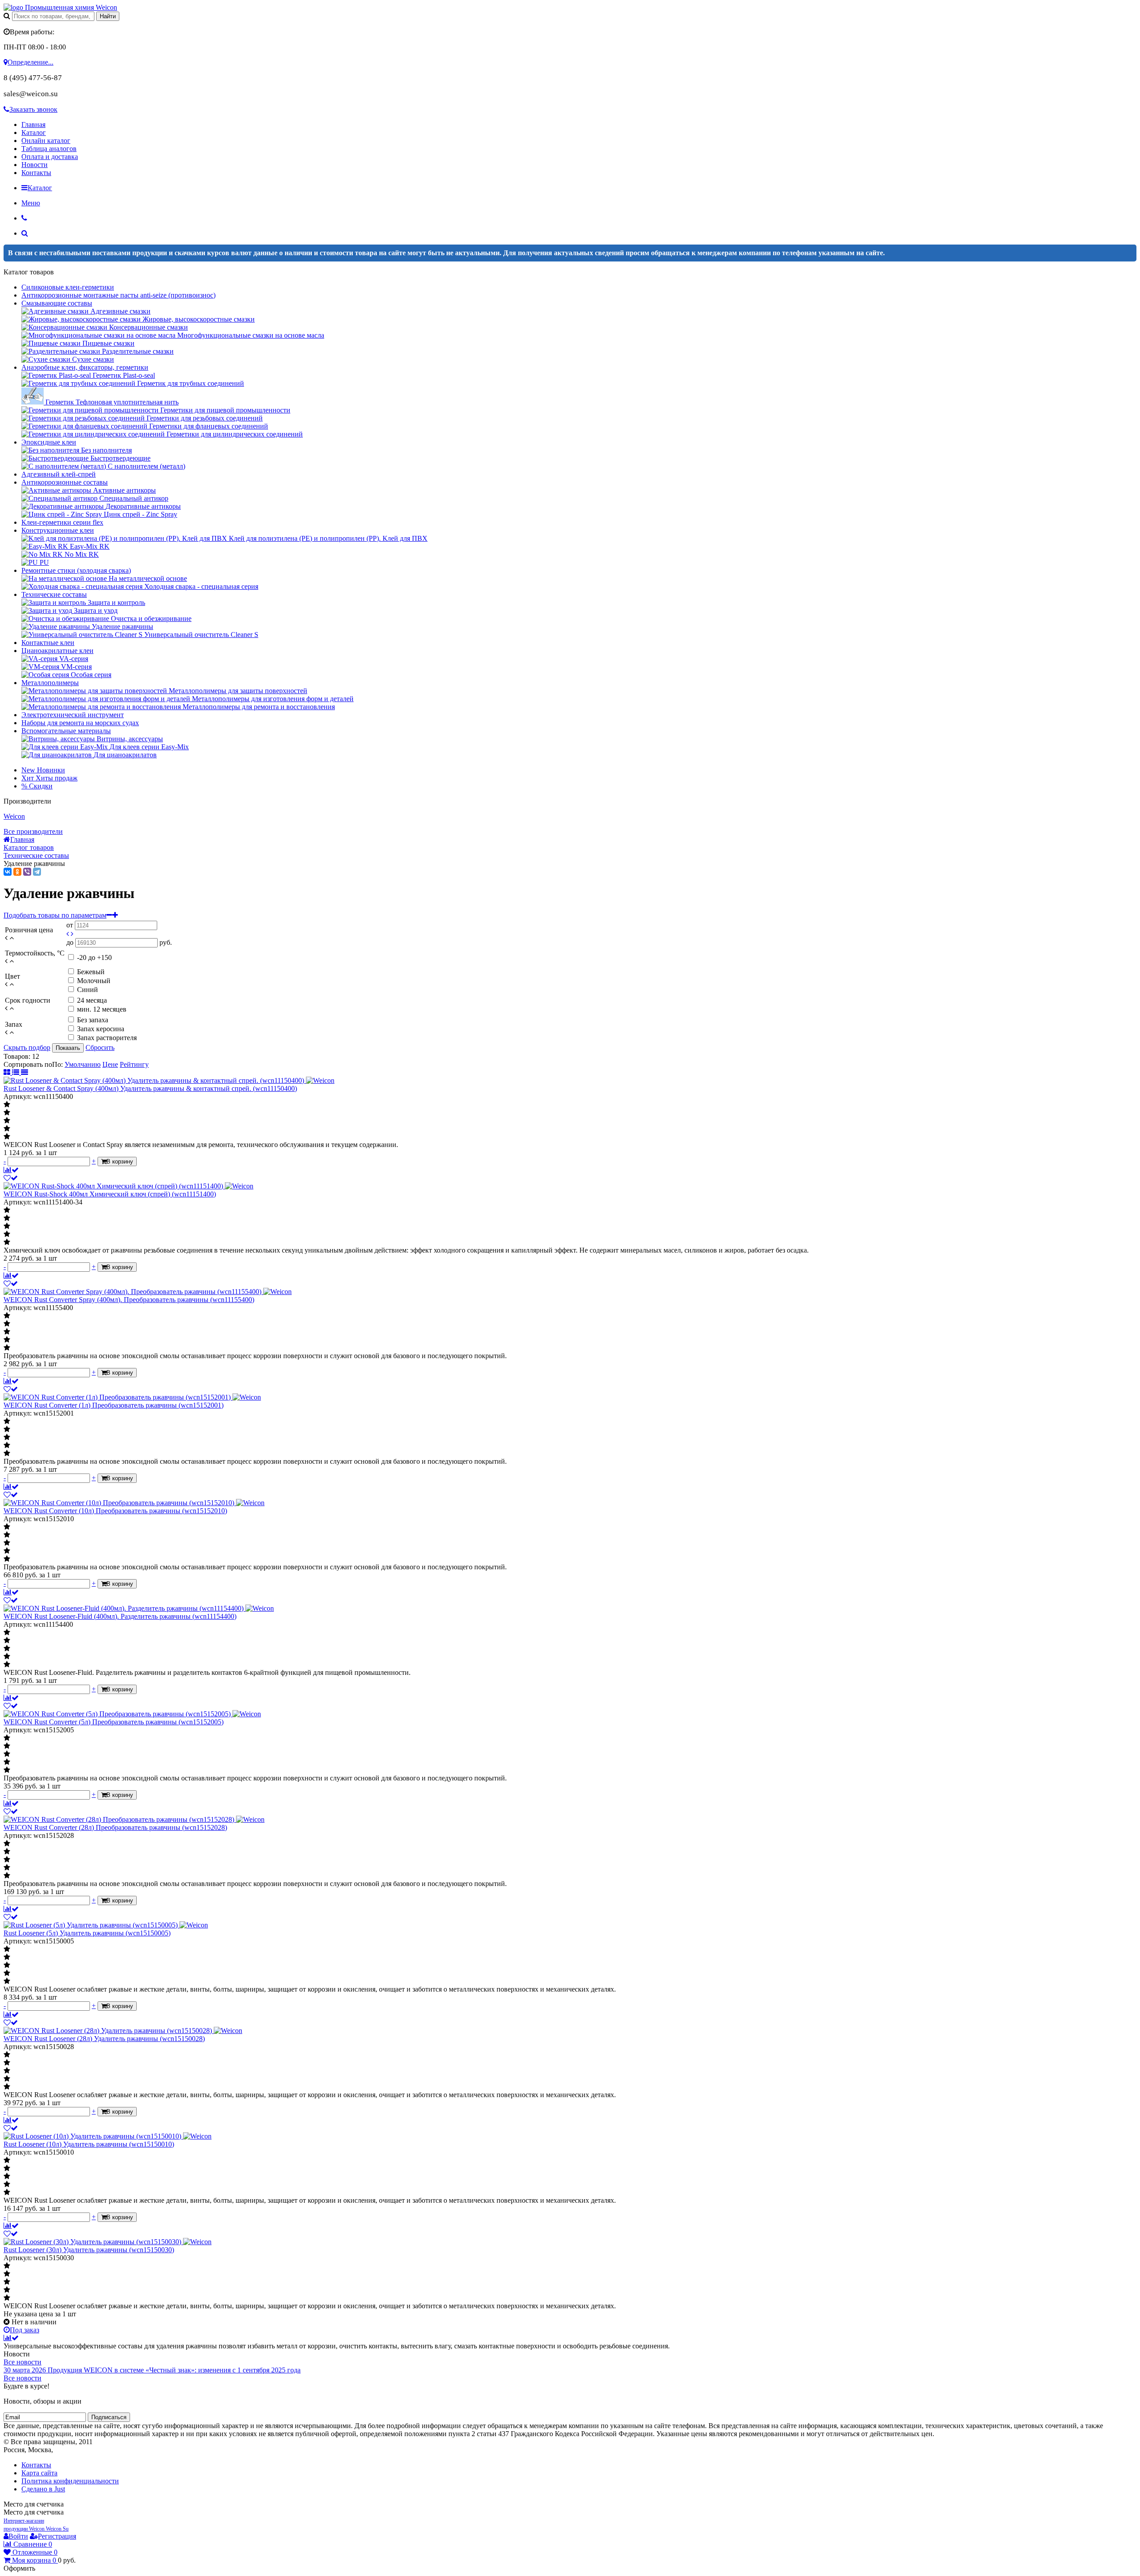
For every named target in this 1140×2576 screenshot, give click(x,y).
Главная (33, 125)
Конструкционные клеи (58, 530)
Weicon (14, 816)
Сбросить (100, 1047)
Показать (68, 1048)
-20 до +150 (94, 957)
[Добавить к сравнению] (11, 1170)
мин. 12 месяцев (102, 1009)
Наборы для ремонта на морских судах (80, 723)
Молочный (94, 981)
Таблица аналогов (49, 149)
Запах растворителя (107, 1038)
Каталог (34, 133)
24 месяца (92, 1000)
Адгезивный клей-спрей (59, 474)
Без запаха (93, 1020)
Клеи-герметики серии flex (62, 522)
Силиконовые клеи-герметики (68, 287)
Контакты (36, 173)
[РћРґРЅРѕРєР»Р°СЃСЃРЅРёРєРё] (17, 872)
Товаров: (17, 1056)
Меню (31, 203)
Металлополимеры (50, 683)
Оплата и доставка (50, 157)
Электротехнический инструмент (73, 715)
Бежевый (91, 972)
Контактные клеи (48, 643)
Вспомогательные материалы (66, 731)
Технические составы (54, 594)
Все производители (33, 831)
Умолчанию (83, 1064)
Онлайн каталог (46, 141)
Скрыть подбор (27, 1047)
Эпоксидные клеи (49, 442)
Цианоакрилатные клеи (57, 651)
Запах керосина (101, 1029)
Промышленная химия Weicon (70, 7)
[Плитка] (8, 1072)
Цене (110, 1064)
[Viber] (27, 872)
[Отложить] (11, 1178)
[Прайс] (24, 1072)
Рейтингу (134, 1064)
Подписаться (109, 2417)
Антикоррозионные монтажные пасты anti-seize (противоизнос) (118, 295)
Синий (88, 990)
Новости (35, 165)
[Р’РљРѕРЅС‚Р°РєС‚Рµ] (8, 872)
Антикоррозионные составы (65, 482)
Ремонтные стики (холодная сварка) (76, 570)
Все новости (22, 2362)
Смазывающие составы (57, 303)
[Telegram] (37, 872)
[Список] (16, 1072)
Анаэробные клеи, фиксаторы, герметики (85, 367)
